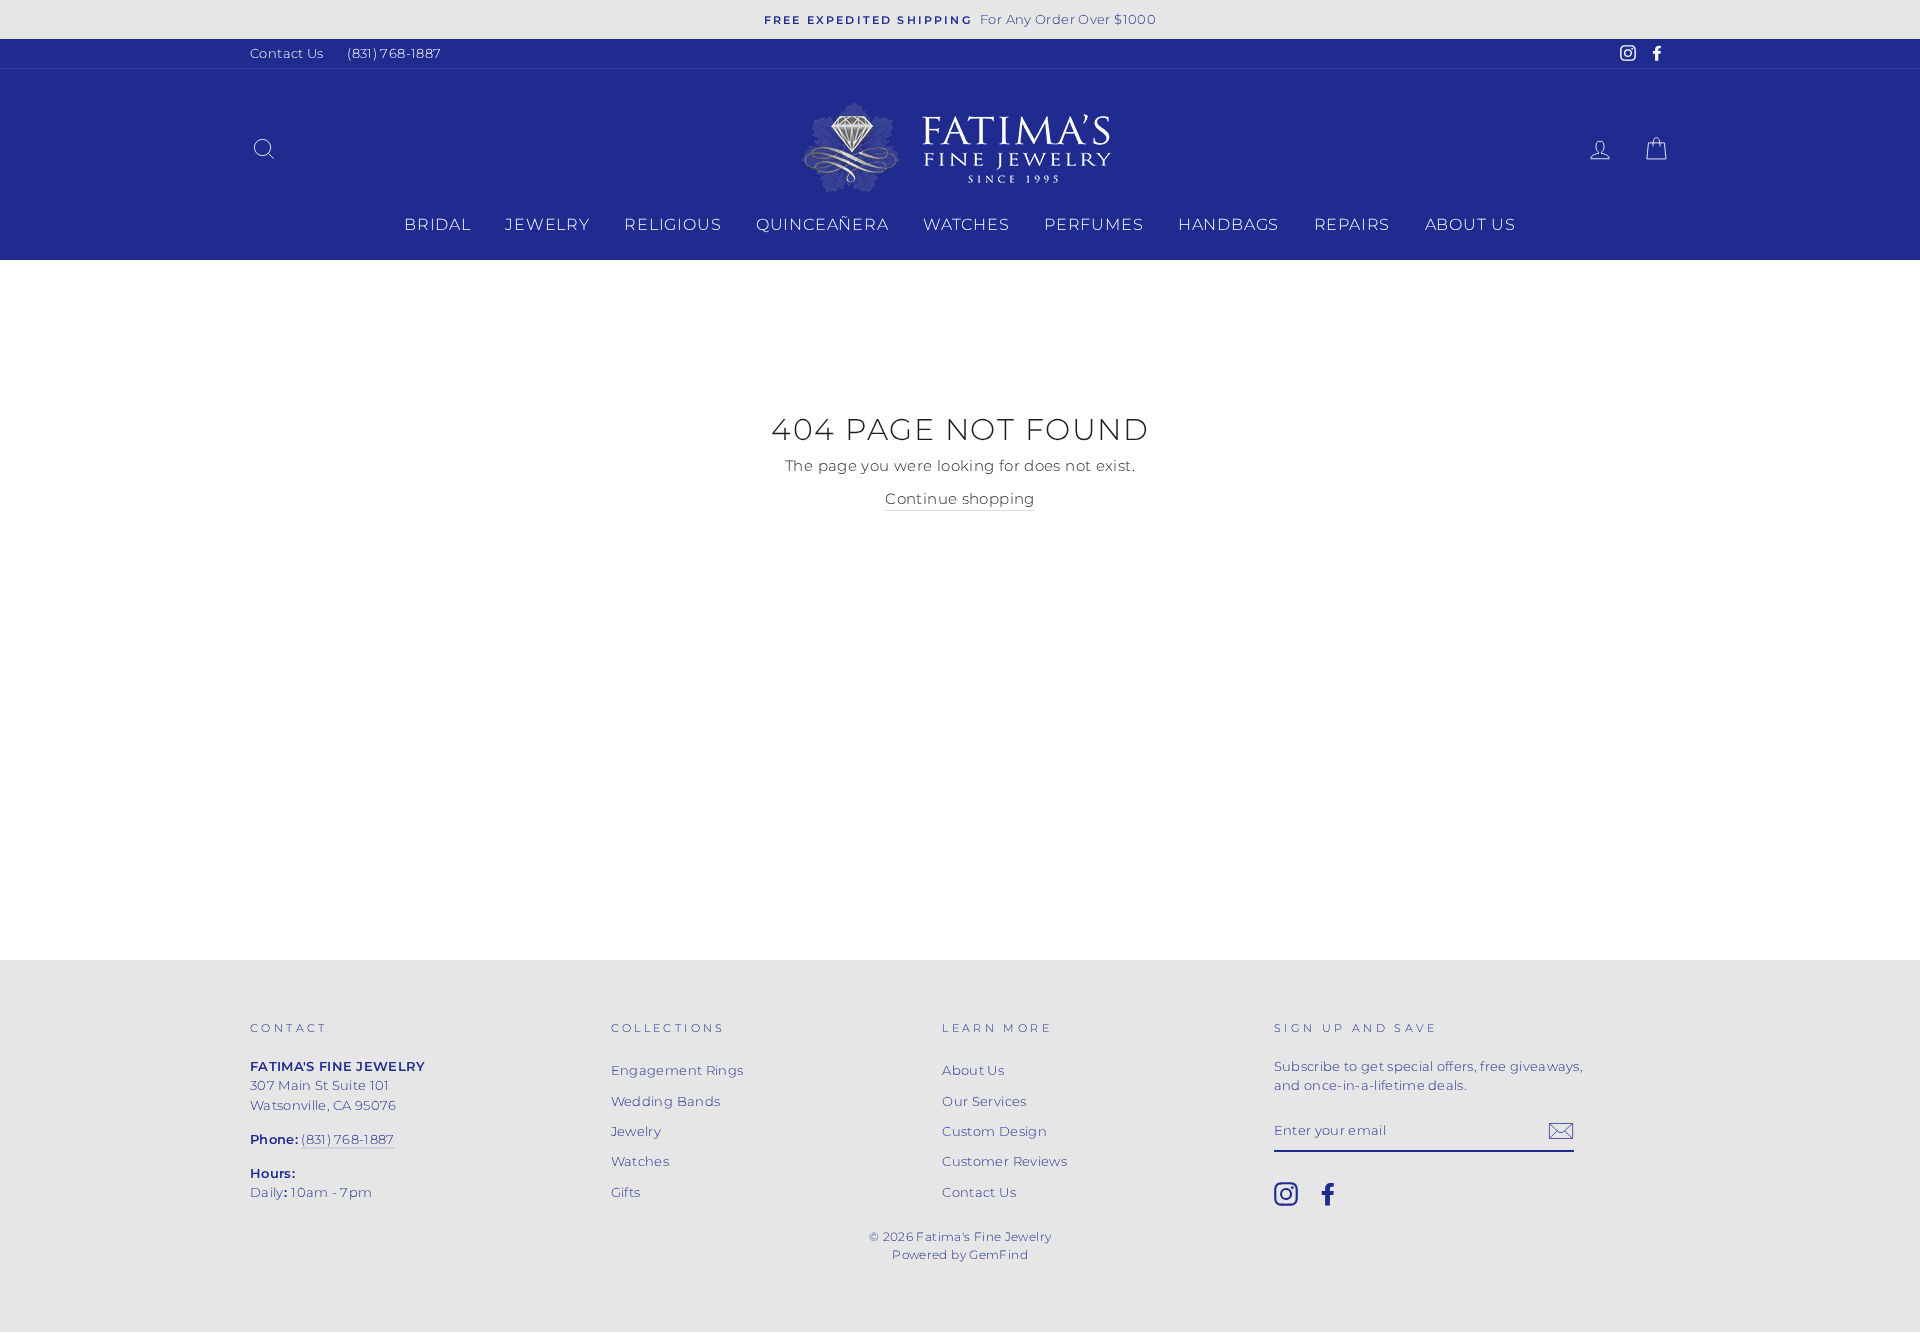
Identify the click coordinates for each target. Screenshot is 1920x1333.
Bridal (437, 224)
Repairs (1352, 224)
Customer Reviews (1004, 1161)
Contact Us (287, 53)
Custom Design (994, 1131)
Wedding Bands (666, 1101)
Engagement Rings (677, 1070)
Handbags (1228, 224)
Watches (966, 224)
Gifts (626, 1192)
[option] (960, 19)
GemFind (998, 1254)
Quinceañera (822, 224)
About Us (1470, 224)
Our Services (984, 1101)
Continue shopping (959, 498)
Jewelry (547, 224)
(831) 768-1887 (394, 53)
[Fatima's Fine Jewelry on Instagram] (1286, 1194)
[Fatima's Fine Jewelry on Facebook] (1328, 1194)
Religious (672, 224)
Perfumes (1093, 224)
